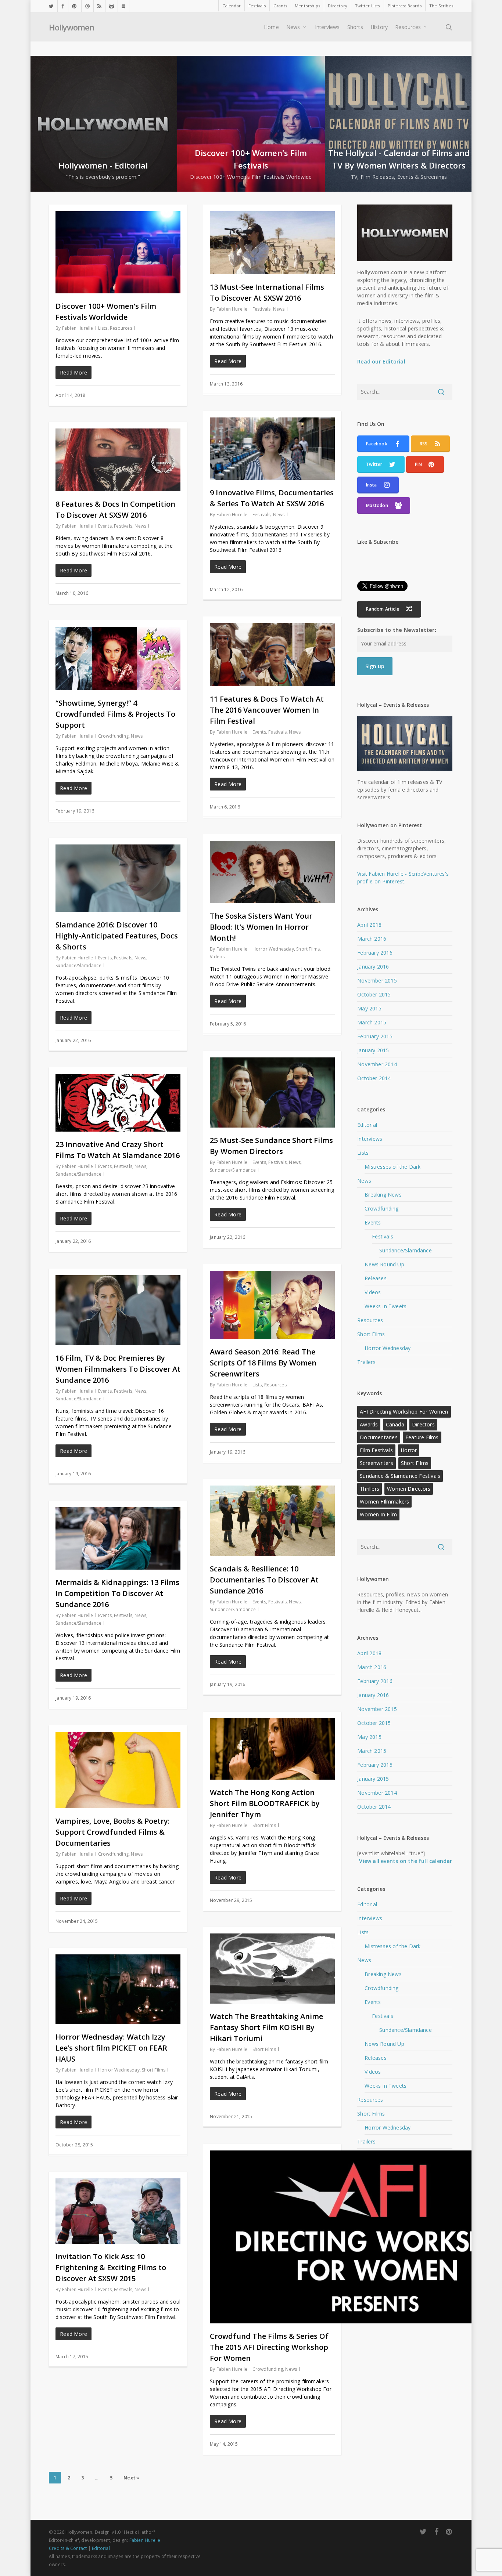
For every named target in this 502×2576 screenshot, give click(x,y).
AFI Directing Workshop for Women (404, 1412)
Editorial (367, 1125)
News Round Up (384, 1264)
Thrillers (370, 1489)
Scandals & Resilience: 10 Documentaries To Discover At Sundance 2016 (264, 1580)
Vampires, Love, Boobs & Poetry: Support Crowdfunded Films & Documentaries (113, 1832)
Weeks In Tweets (386, 1306)
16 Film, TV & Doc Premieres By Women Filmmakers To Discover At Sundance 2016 (118, 1369)
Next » (131, 2478)
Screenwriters (376, 1463)
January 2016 (373, 967)
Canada (395, 1424)
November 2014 (377, 1064)
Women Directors (409, 1489)
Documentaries (379, 1437)
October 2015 (374, 994)
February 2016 (375, 953)
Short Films (308, 949)
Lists (103, 328)
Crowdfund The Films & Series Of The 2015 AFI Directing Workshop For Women (269, 2347)
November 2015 (377, 981)
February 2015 (375, 1036)
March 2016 (372, 939)
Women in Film (378, 1514)
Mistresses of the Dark (392, 1167)
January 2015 (373, 1050)
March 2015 (372, 1022)
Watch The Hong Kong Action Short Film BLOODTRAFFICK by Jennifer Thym (265, 1803)
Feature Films (422, 1437)
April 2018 (369, 925)
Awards (369, 1424)
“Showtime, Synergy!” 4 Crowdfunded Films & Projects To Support (115, 714)
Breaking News (383, 1195)
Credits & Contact (68, 2548)
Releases (376, 1278)
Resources (121, 328)
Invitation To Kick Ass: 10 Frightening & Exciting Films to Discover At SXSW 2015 (111, 2267)
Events (105, 526)
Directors (423, 1424)
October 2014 (374, 1078)
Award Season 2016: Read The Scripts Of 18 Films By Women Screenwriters (263, 1363)
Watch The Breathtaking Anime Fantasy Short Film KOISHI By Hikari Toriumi (266, 2027)
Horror (409, 1450)
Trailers (366, 1362)
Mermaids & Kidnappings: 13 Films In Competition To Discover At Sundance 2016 (117, 1593)
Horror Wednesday (273, 949)
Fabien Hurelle (78, 328)
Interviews (370, 1139)
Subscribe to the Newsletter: (397, 630)
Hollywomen (71, 27)
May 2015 (369, 1008)
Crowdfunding (113, 736)
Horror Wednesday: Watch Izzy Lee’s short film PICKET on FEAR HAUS (111, 2048)
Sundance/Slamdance (78, 965)
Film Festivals (376, 1450)
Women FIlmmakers (384, 1502)
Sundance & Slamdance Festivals (400, 1476)
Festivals (262, 309)
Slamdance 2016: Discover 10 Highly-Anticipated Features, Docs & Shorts (117, 936)
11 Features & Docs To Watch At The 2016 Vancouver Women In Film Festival (267, 710)
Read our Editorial (381, 361)
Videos (217, 957)
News (279, 309)
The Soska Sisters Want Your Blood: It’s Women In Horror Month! (261, 927)
